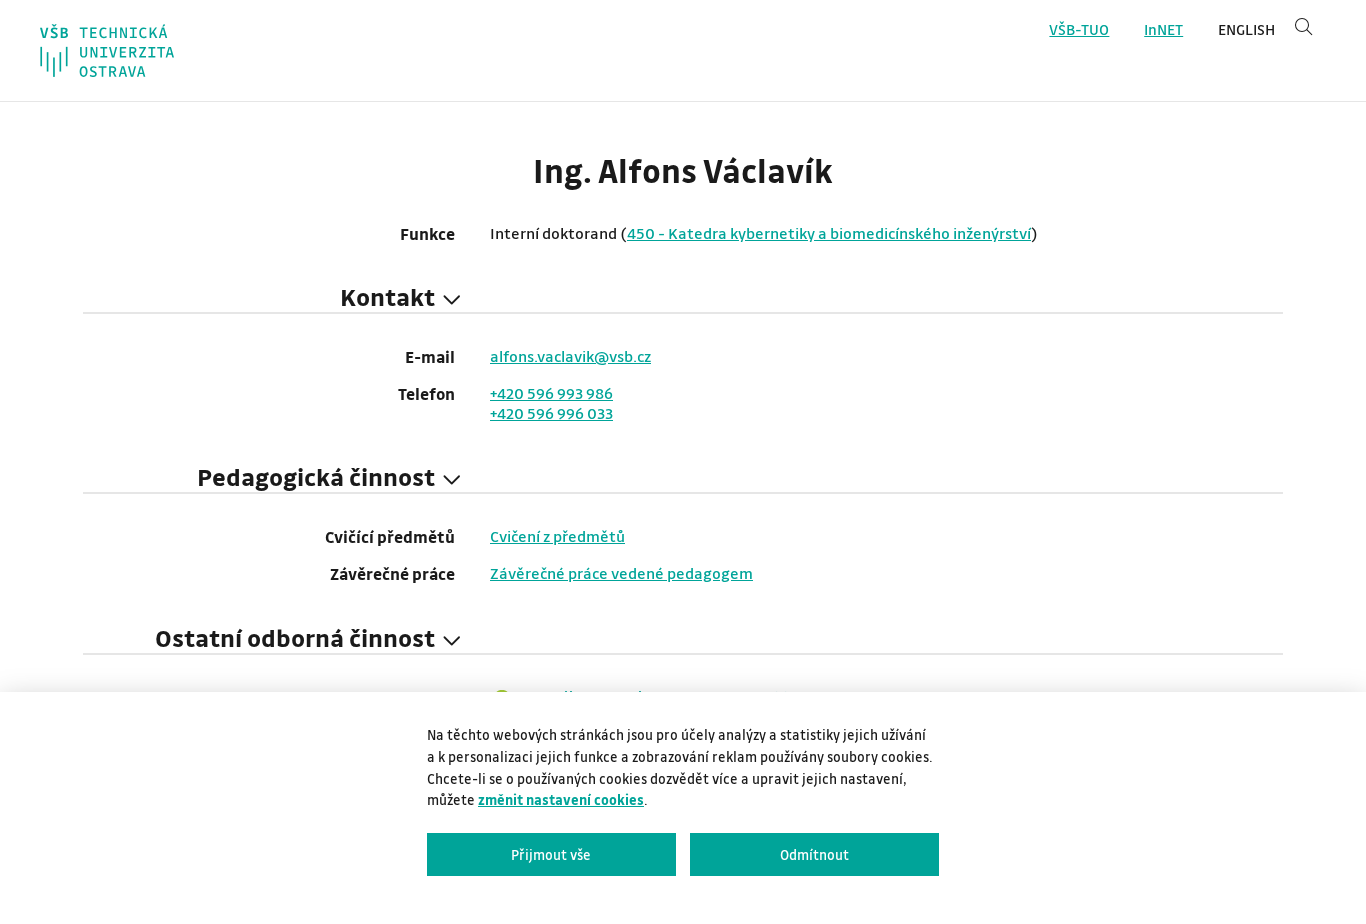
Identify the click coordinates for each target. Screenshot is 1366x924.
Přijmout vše (551, 854)
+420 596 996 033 (551, 413)
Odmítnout (814, 854)
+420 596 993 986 (551, 393)
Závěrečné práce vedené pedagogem (621, 573)
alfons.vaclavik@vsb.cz (570, 356)
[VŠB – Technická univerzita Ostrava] (107, 50)
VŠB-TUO (1079, 29)
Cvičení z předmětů (557, 536)
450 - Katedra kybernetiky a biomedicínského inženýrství (829, 233)
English (1246, 29)
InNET (1163, 29)
